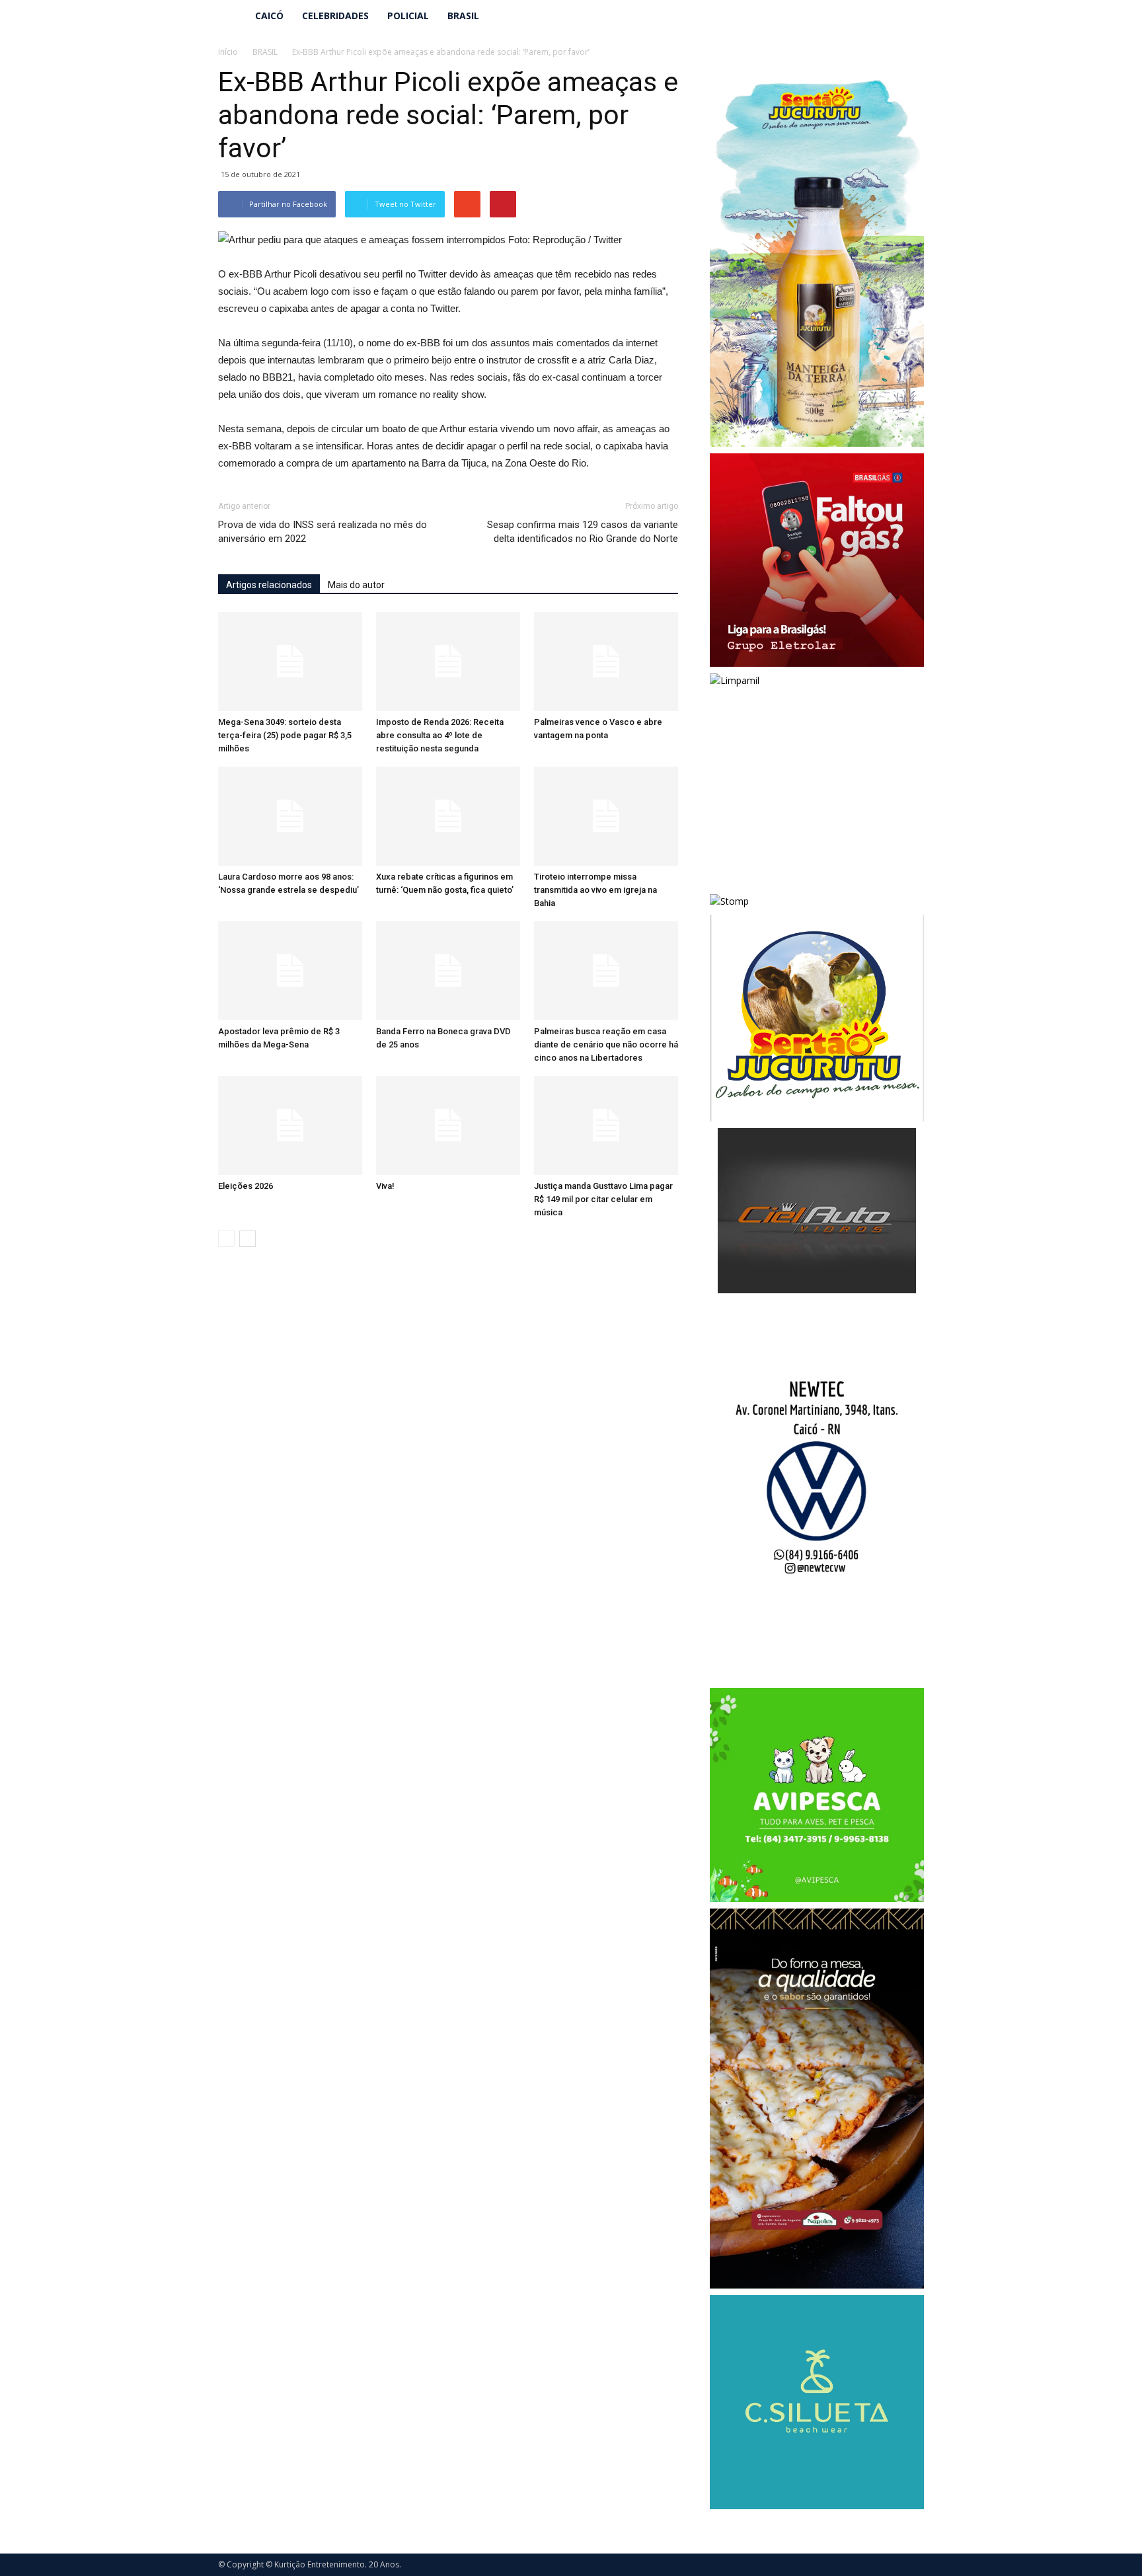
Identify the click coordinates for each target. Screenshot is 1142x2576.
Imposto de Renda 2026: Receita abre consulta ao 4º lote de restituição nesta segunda (440, 735)
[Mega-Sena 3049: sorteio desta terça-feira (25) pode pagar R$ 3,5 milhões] (290, 662)
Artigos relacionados (269, 585)
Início (228, 52)
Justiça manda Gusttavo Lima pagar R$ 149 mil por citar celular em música (603, 1199)
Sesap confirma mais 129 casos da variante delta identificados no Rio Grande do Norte (583, 532)
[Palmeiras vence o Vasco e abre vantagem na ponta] (606, 662)
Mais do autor (356, 585)
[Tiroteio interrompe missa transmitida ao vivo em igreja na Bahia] (606, 816)
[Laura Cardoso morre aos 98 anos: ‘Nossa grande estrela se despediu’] (290, 816)
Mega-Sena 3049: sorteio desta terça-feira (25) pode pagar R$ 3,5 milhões (285, 735)
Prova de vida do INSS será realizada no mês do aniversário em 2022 (323, 532)
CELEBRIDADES (335, 16)
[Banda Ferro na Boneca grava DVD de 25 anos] (448, 971)
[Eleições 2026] (290, 1125)
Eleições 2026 (246, 1186)
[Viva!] (448, 1125)
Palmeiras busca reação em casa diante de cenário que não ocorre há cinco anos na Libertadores (606, 1044)
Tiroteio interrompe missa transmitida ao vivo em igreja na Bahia (595, 890)
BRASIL (463, 16)
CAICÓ (269, 16)
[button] (908, 16)
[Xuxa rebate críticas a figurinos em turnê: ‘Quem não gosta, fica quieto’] (448, 816)
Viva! (385, 1186)
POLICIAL (408, 16)
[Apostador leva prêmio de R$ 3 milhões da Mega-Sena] (290, 971)
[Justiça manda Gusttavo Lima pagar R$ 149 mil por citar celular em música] (606, 1125)
